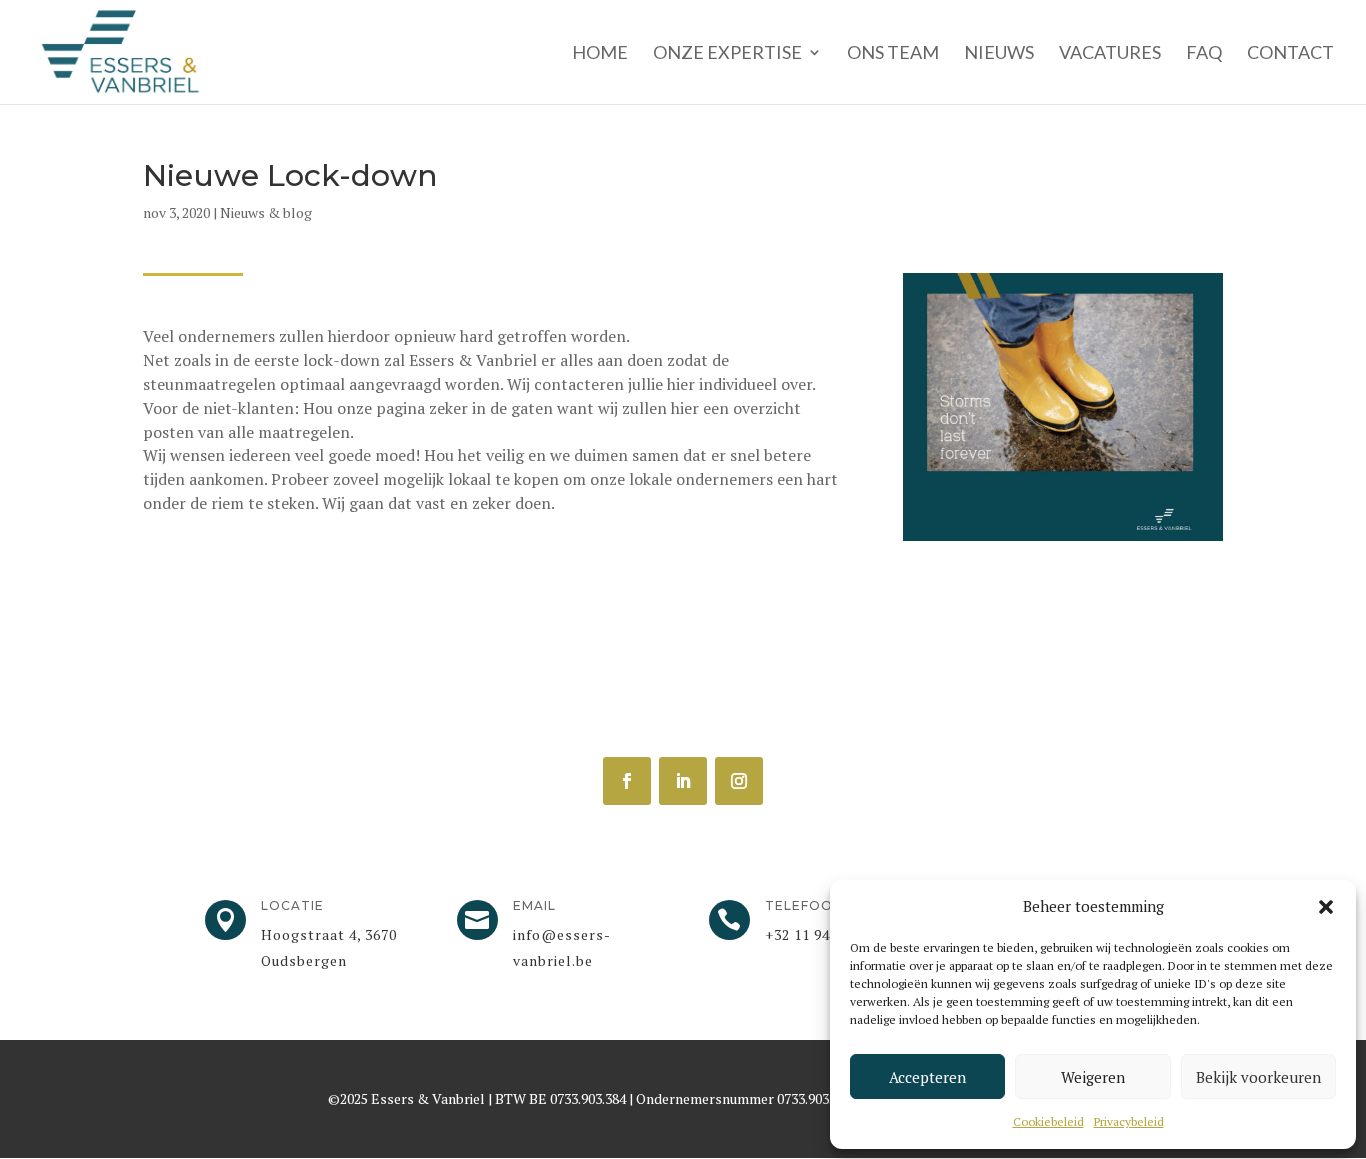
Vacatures (1110, 54)
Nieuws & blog (266, 212)
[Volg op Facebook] (627, 781)
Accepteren (927, 1077)
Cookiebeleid (1048, 1121)
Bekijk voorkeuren (1258, 1077)
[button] (1326, 907)
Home (600, 54)
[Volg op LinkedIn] (683, 781)
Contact (1290, 54)
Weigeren (1093, 1077)
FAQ (1204, 54)
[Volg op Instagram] (739, 781)
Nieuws (999, 54)
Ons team (893, 54)
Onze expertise (727, 54)
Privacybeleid (1129, 1121)
